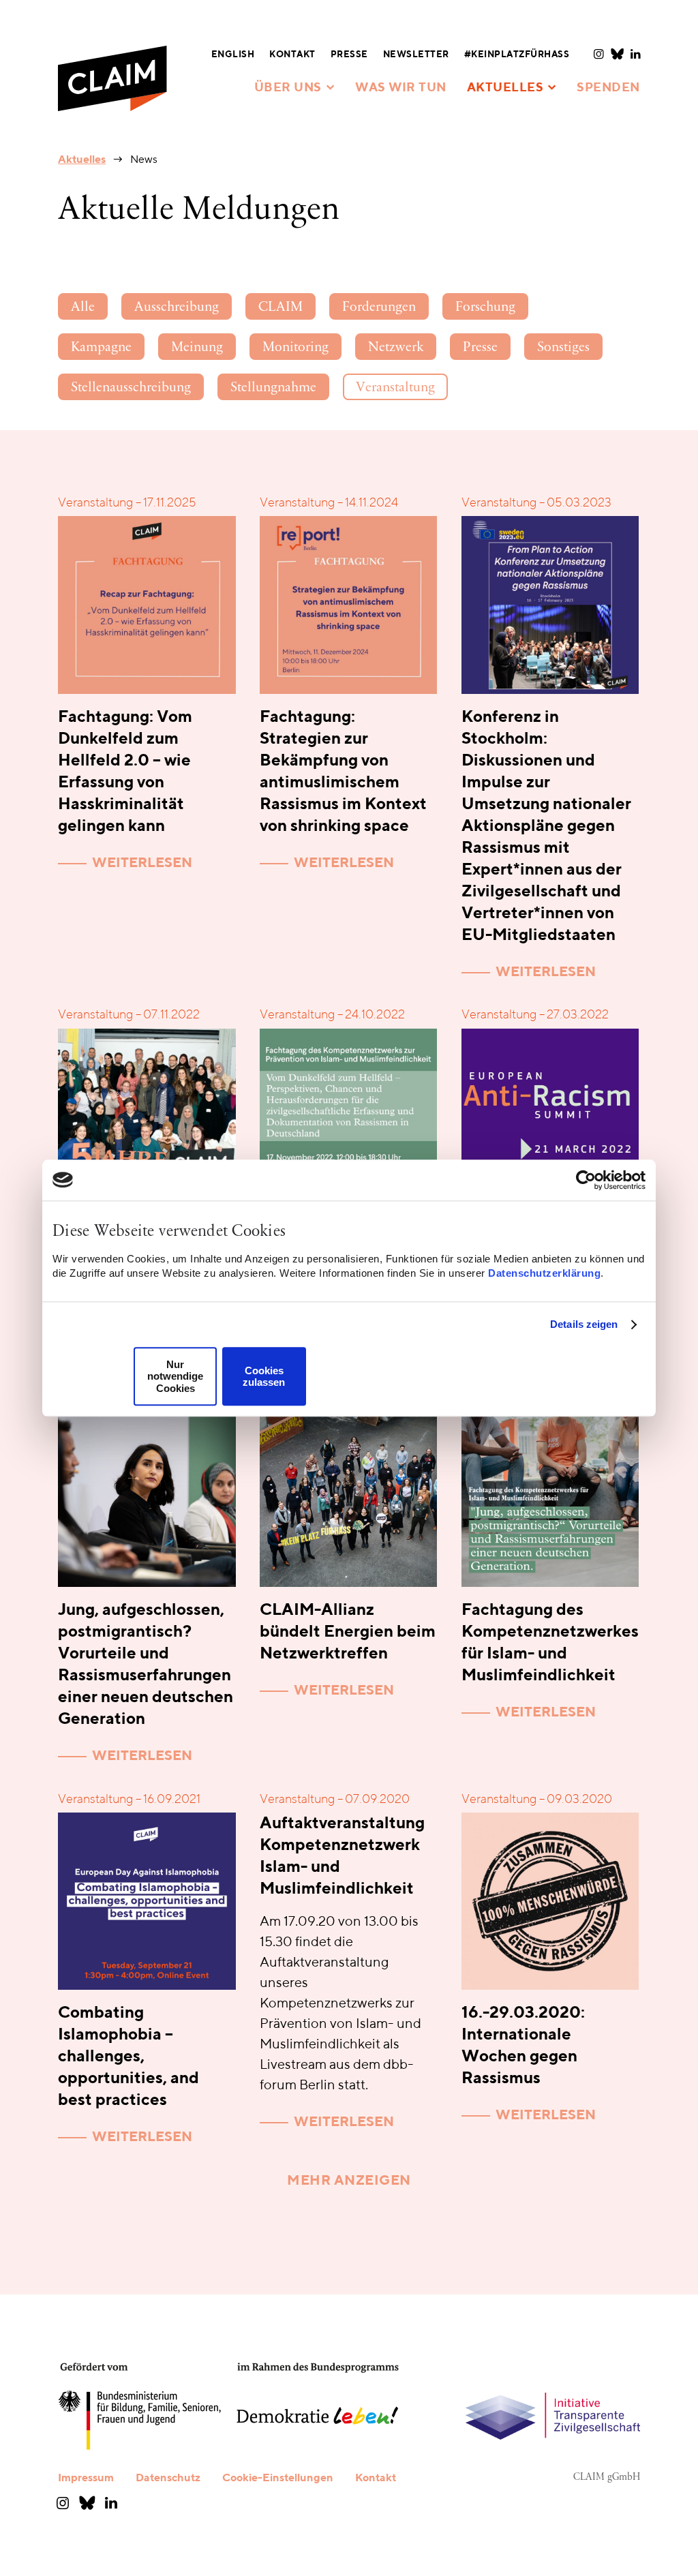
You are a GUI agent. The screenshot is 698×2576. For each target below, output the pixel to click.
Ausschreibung (177, 307)
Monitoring (295, 348)
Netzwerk (396, 348)
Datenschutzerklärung (544, 1273)
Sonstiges (563, 348)
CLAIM (280, 307)
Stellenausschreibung (131, 388)
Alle (83, 307)
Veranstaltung (395, 388)
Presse (480, 348)
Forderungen (379, 307)
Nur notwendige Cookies (175, 1376)
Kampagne (101, 348)
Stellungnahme (273, 388)
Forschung (485, 307)
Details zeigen (584, 1324)
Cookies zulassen (264, 1376)
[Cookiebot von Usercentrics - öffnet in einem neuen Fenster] (586, 1180)
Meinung (197, 348)
